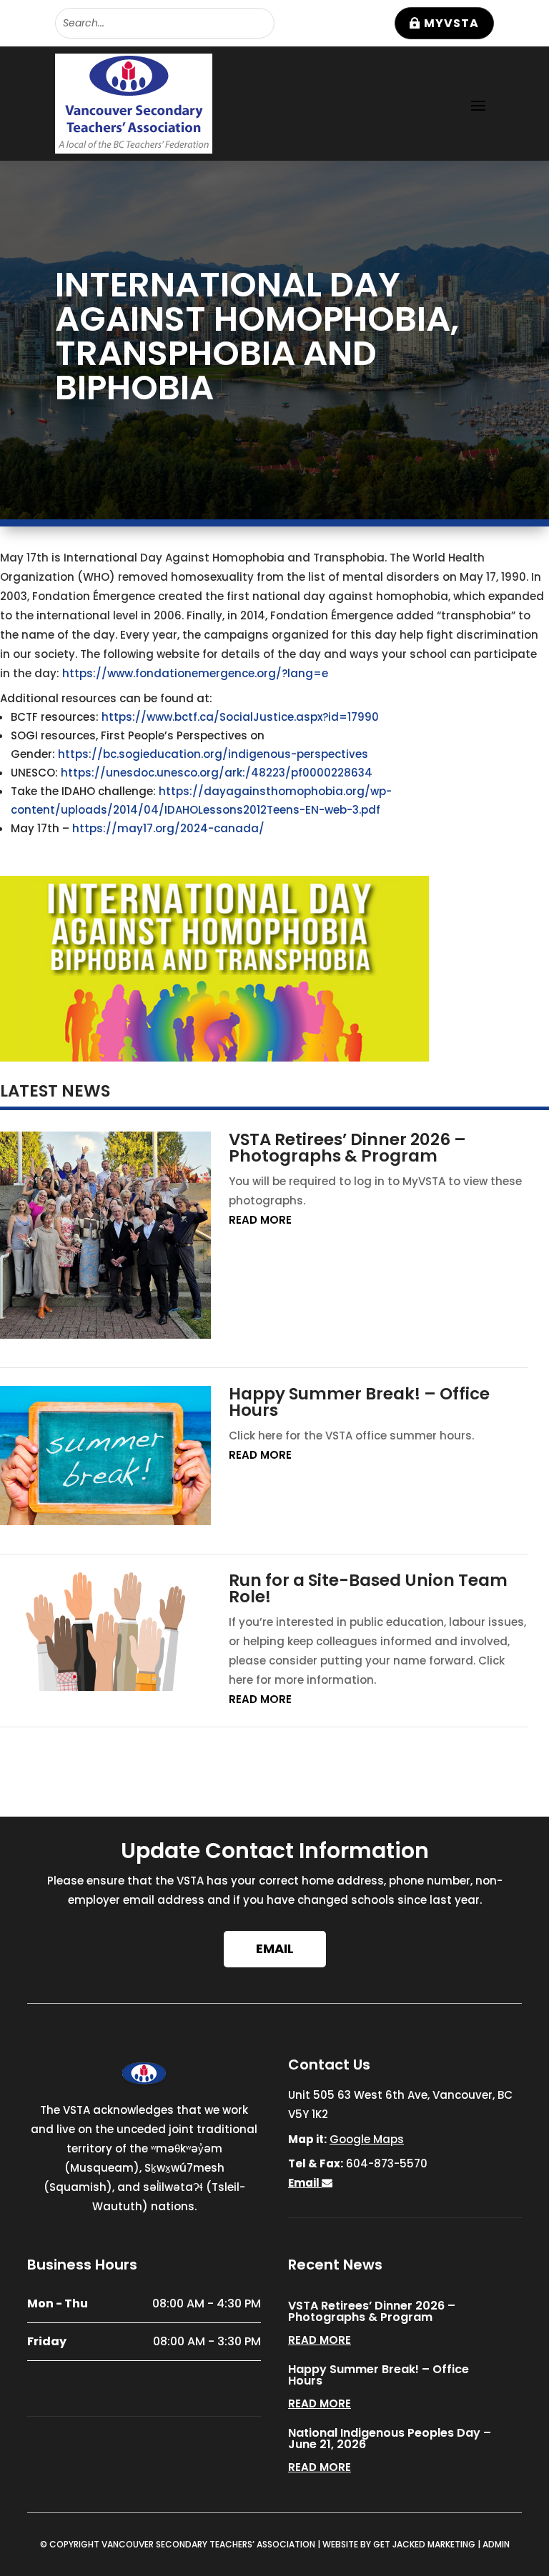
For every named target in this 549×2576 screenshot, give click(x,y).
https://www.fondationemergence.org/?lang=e (195, 673)
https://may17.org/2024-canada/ (170, 828)
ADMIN (496, 2544)
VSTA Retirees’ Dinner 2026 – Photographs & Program (347, 1148)
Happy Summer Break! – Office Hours (359, 1402)
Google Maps (367, 2139)
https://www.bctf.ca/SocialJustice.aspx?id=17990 (240, 717)
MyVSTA (451, 23)
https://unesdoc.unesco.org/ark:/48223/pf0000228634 (217, 773)
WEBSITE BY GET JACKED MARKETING (399, 2544)
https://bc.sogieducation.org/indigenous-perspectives (213, 754)
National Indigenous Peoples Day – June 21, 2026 (390, 2438)
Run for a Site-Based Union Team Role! (368, 1588)
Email (275, 1948)
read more (260, 1220)
